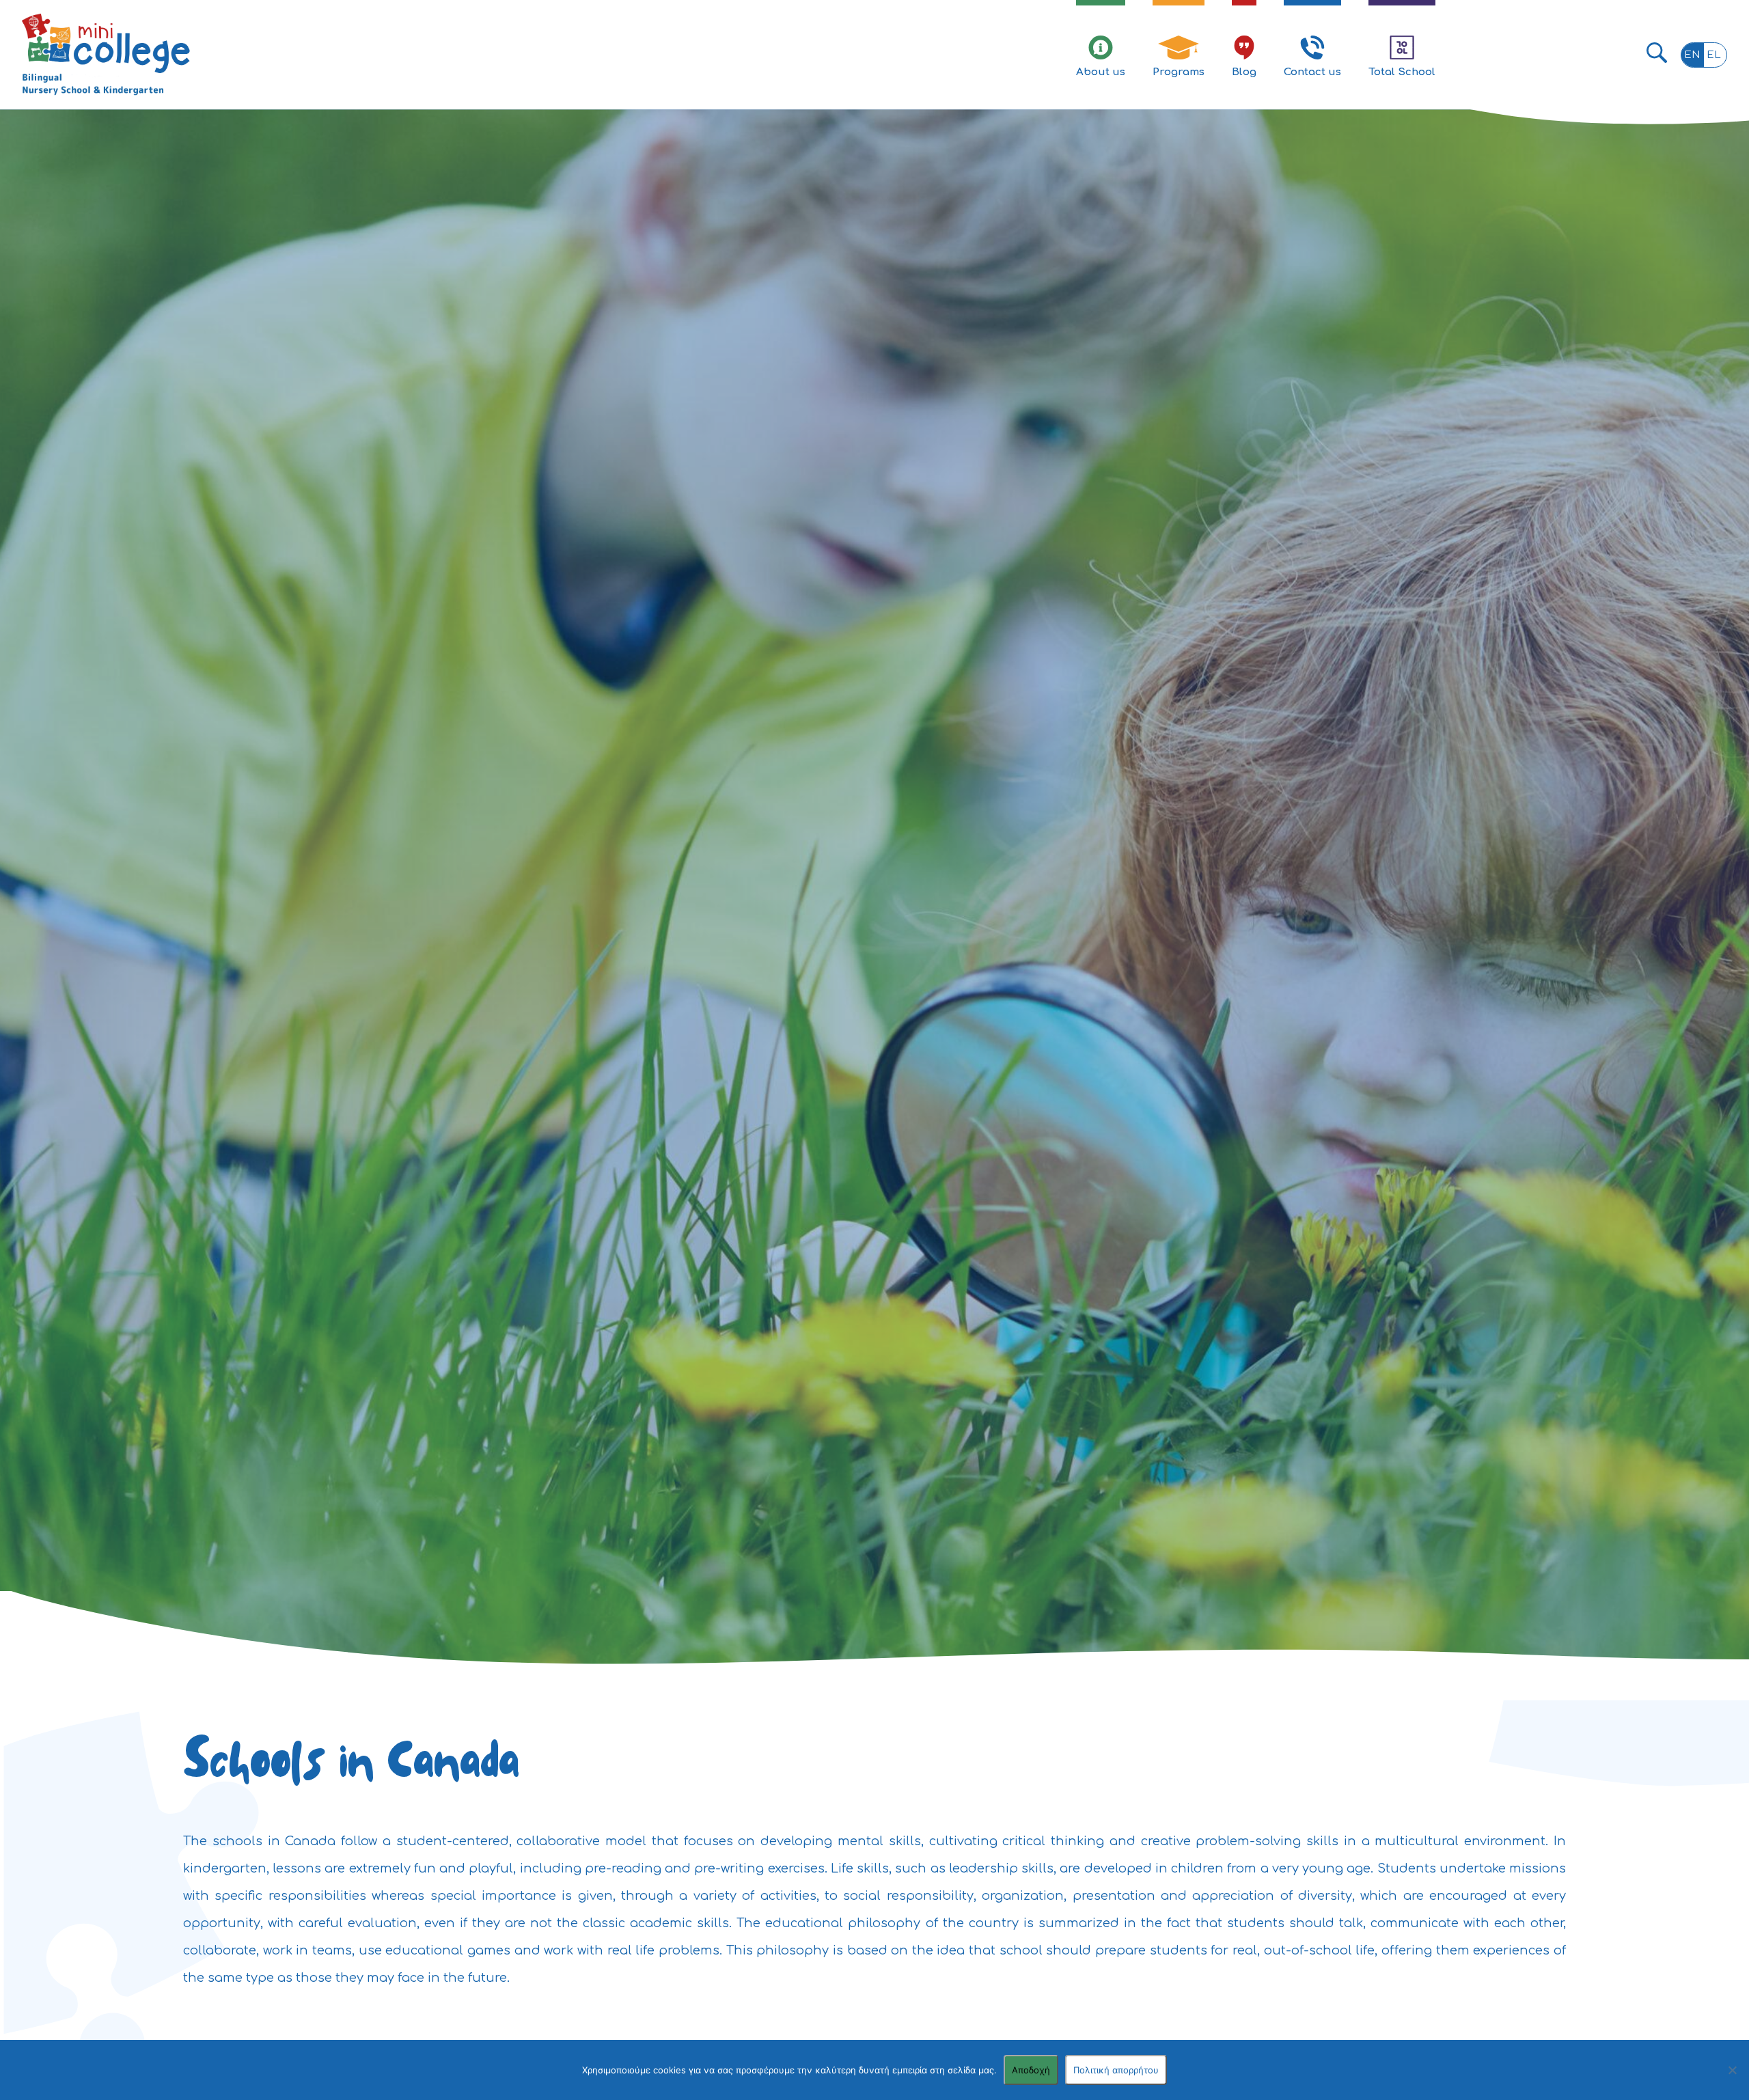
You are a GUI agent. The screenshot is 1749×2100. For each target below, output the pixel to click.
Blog (1244, 72)
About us (1101, 72)
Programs (1179, 72)
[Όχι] (1732, 2070)
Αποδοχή (1031, 2070)
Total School (1402, 72)
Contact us (1312, 72)
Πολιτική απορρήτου (1116, 2070)
